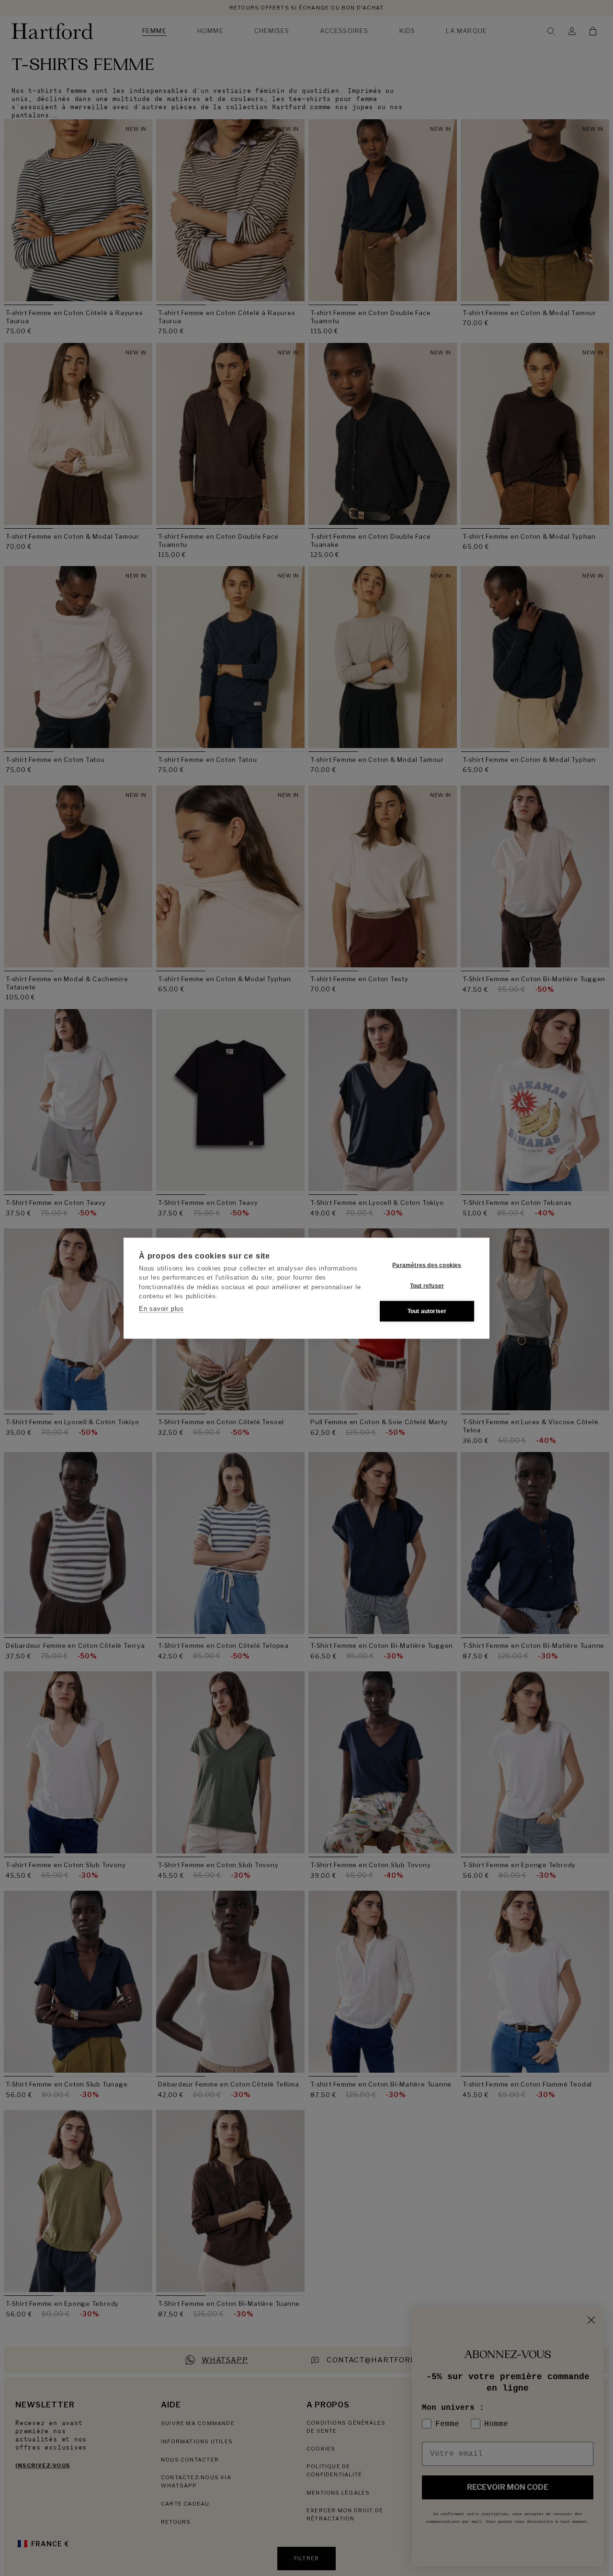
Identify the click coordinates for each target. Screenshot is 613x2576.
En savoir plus (161, 1308)
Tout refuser (427, 1286)
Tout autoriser (427, 1311)
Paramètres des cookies (427, 1265)
